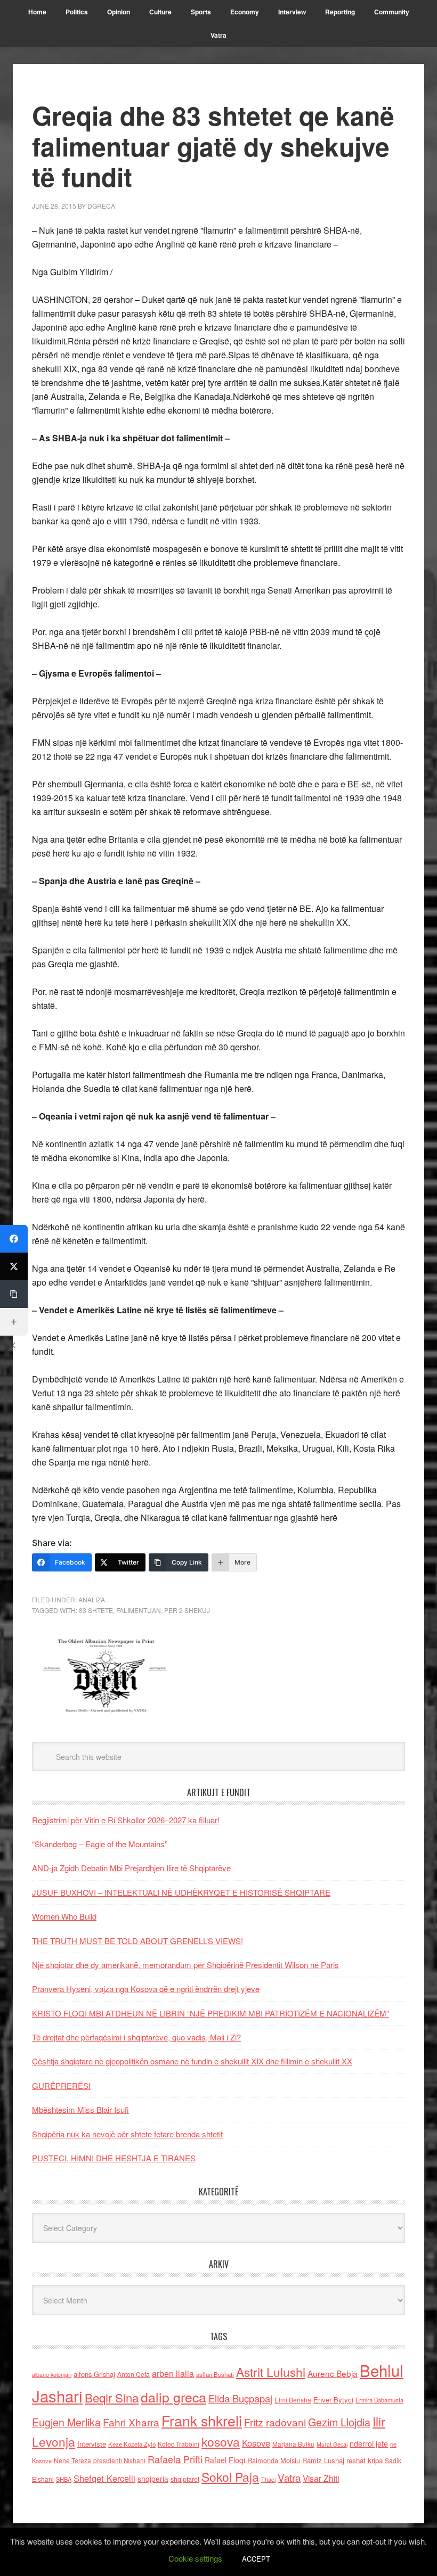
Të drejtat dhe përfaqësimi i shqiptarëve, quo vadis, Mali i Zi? (136, 2037)
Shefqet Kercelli (104, 2478)
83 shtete (96, 1610)
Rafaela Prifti (175, 2459)
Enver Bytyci (333, 2400)
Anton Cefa (133, 2374)
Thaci (268, 2479)
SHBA (64, 2479)
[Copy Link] (14, 1294)
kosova (221, 2441)
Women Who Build (64, 1916)
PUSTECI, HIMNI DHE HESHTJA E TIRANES (114, 2158)
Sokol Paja (230, 2476)
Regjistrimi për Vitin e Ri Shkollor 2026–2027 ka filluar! (126, 1820)
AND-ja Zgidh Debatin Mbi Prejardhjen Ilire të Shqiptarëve (131, 1868)
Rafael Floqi (225, 2460)
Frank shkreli (202, 2420)
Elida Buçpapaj (240, 2398)
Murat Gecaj (332, 2444)
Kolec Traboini (179, 2444)
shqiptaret (185, 2479)
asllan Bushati (215, 2374)
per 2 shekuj (187, 1610)
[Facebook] (14, 1239)
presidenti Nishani (119, 2460)
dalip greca (173, 2397)
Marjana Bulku (293, 2444)
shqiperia (153, 2479)
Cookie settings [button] (195, 2558)
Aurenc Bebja (333, 2373)
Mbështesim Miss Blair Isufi (80, 2109)
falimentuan (139, 1610)
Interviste (92, 2444)
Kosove (256, 2443)
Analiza (92, 1599)
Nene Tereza (72, 2460)
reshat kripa (365, 2460)
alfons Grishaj (94, 2374)
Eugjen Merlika (66, 2422)
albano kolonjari (52, 2375)
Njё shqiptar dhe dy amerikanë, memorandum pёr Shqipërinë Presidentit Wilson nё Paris (185, 1965)
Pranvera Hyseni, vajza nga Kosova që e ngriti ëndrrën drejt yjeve (146, 1989)
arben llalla (173, 2373)
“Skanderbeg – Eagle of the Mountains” (100, 1844)
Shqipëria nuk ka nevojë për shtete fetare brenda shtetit (127, 2134)
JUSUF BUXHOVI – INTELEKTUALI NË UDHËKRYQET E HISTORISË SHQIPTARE (181, 1892)
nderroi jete (369, 2443)
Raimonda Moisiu (274, 2460)
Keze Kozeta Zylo (132, 2444)
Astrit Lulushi (271, 2372)
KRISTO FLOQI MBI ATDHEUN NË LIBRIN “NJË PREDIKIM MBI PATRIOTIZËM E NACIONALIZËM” (211, 2013)
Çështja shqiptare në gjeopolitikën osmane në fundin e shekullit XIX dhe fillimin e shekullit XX (192, 2061)
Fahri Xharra (131, 2422)
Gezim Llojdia (339, 2422)
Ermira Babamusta (379, 2400)
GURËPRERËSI (61, 2085)
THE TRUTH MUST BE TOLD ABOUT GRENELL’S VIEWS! (137, 1941)
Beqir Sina (112, 2397)
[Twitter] (14, 1266)
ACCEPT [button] (256, 2559)
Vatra (289, 2477)
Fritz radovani (275, 2422)
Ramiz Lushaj (323, 2460)
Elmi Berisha (293, 2400)
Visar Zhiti (321, 2478)
